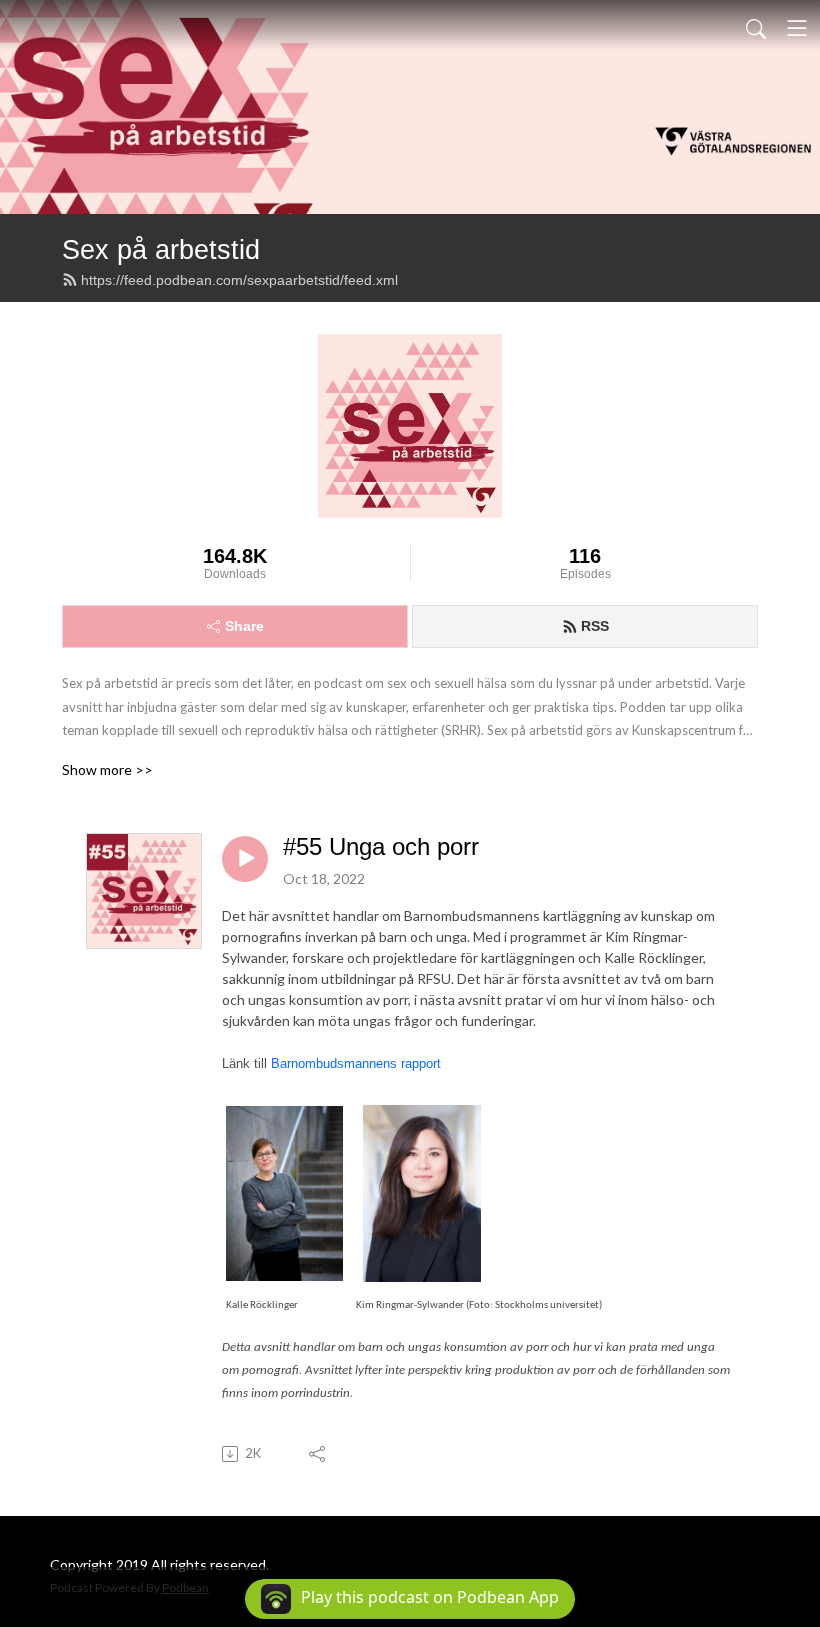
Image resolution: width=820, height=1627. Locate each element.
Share (244, 626)
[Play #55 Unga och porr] (245, 859)
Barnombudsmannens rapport (356, 1063)
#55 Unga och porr (381, 846)
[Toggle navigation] (797, 28)
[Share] (318, 1454)
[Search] (756, 28)
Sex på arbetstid (161, 249)
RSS (595, 626)
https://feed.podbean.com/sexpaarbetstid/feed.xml (239, 280)
